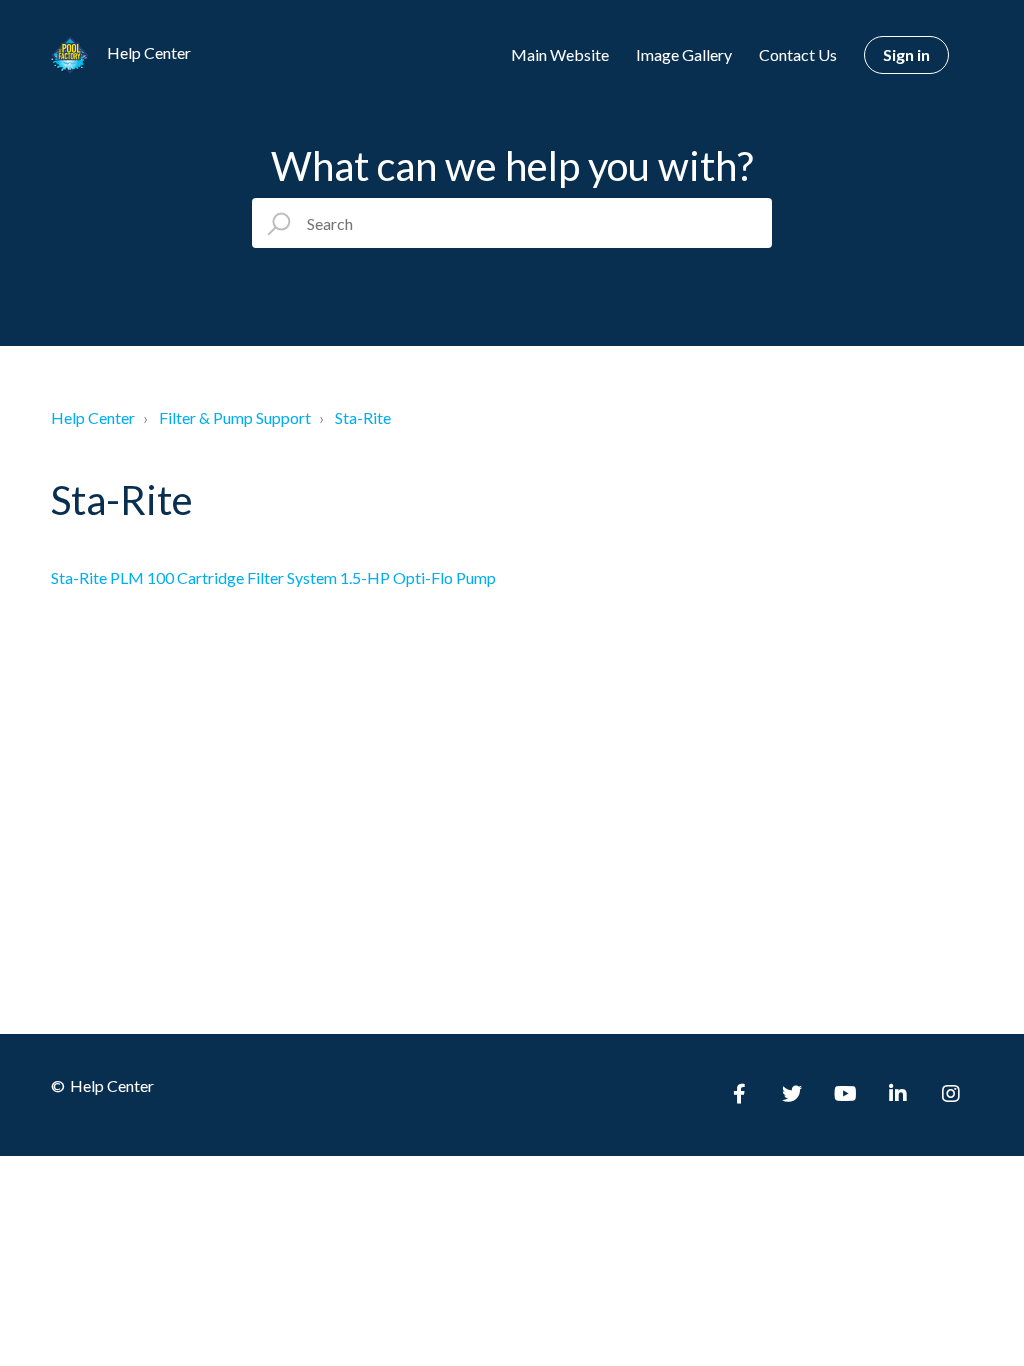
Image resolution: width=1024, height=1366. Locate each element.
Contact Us (798, 54)
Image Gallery (684, 54)
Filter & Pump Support (235, 417)
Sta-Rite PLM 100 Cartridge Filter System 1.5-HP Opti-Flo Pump (273, 577)
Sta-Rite (363, 417)
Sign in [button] (906, 54)
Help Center (93, 417)
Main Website (560, 54)
